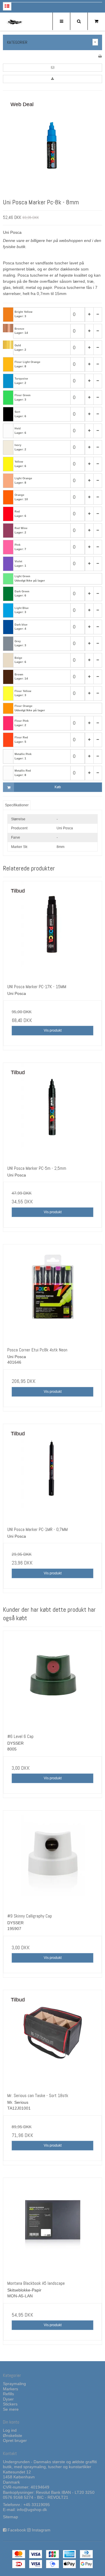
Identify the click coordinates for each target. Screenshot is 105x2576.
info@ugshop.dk (32, 2510)
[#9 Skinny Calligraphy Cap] (52, 1860)
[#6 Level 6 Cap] (52, 1680)
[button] (52, 68)
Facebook (17, 2530)
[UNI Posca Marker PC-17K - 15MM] (52, 930)
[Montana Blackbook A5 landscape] (52, 2227)
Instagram (41, 2530)
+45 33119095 (37, 2505)
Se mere (11, 2409)
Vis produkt (53, 1030)
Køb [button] (58, 787)
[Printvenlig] (100, 56)
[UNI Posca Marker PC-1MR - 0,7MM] (52, 1473)
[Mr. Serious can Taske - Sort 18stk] (52, 2039)
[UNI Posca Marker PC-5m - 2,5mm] (52, 1112)
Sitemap (10, 2517)
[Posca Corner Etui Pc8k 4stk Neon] (52, 1294)
